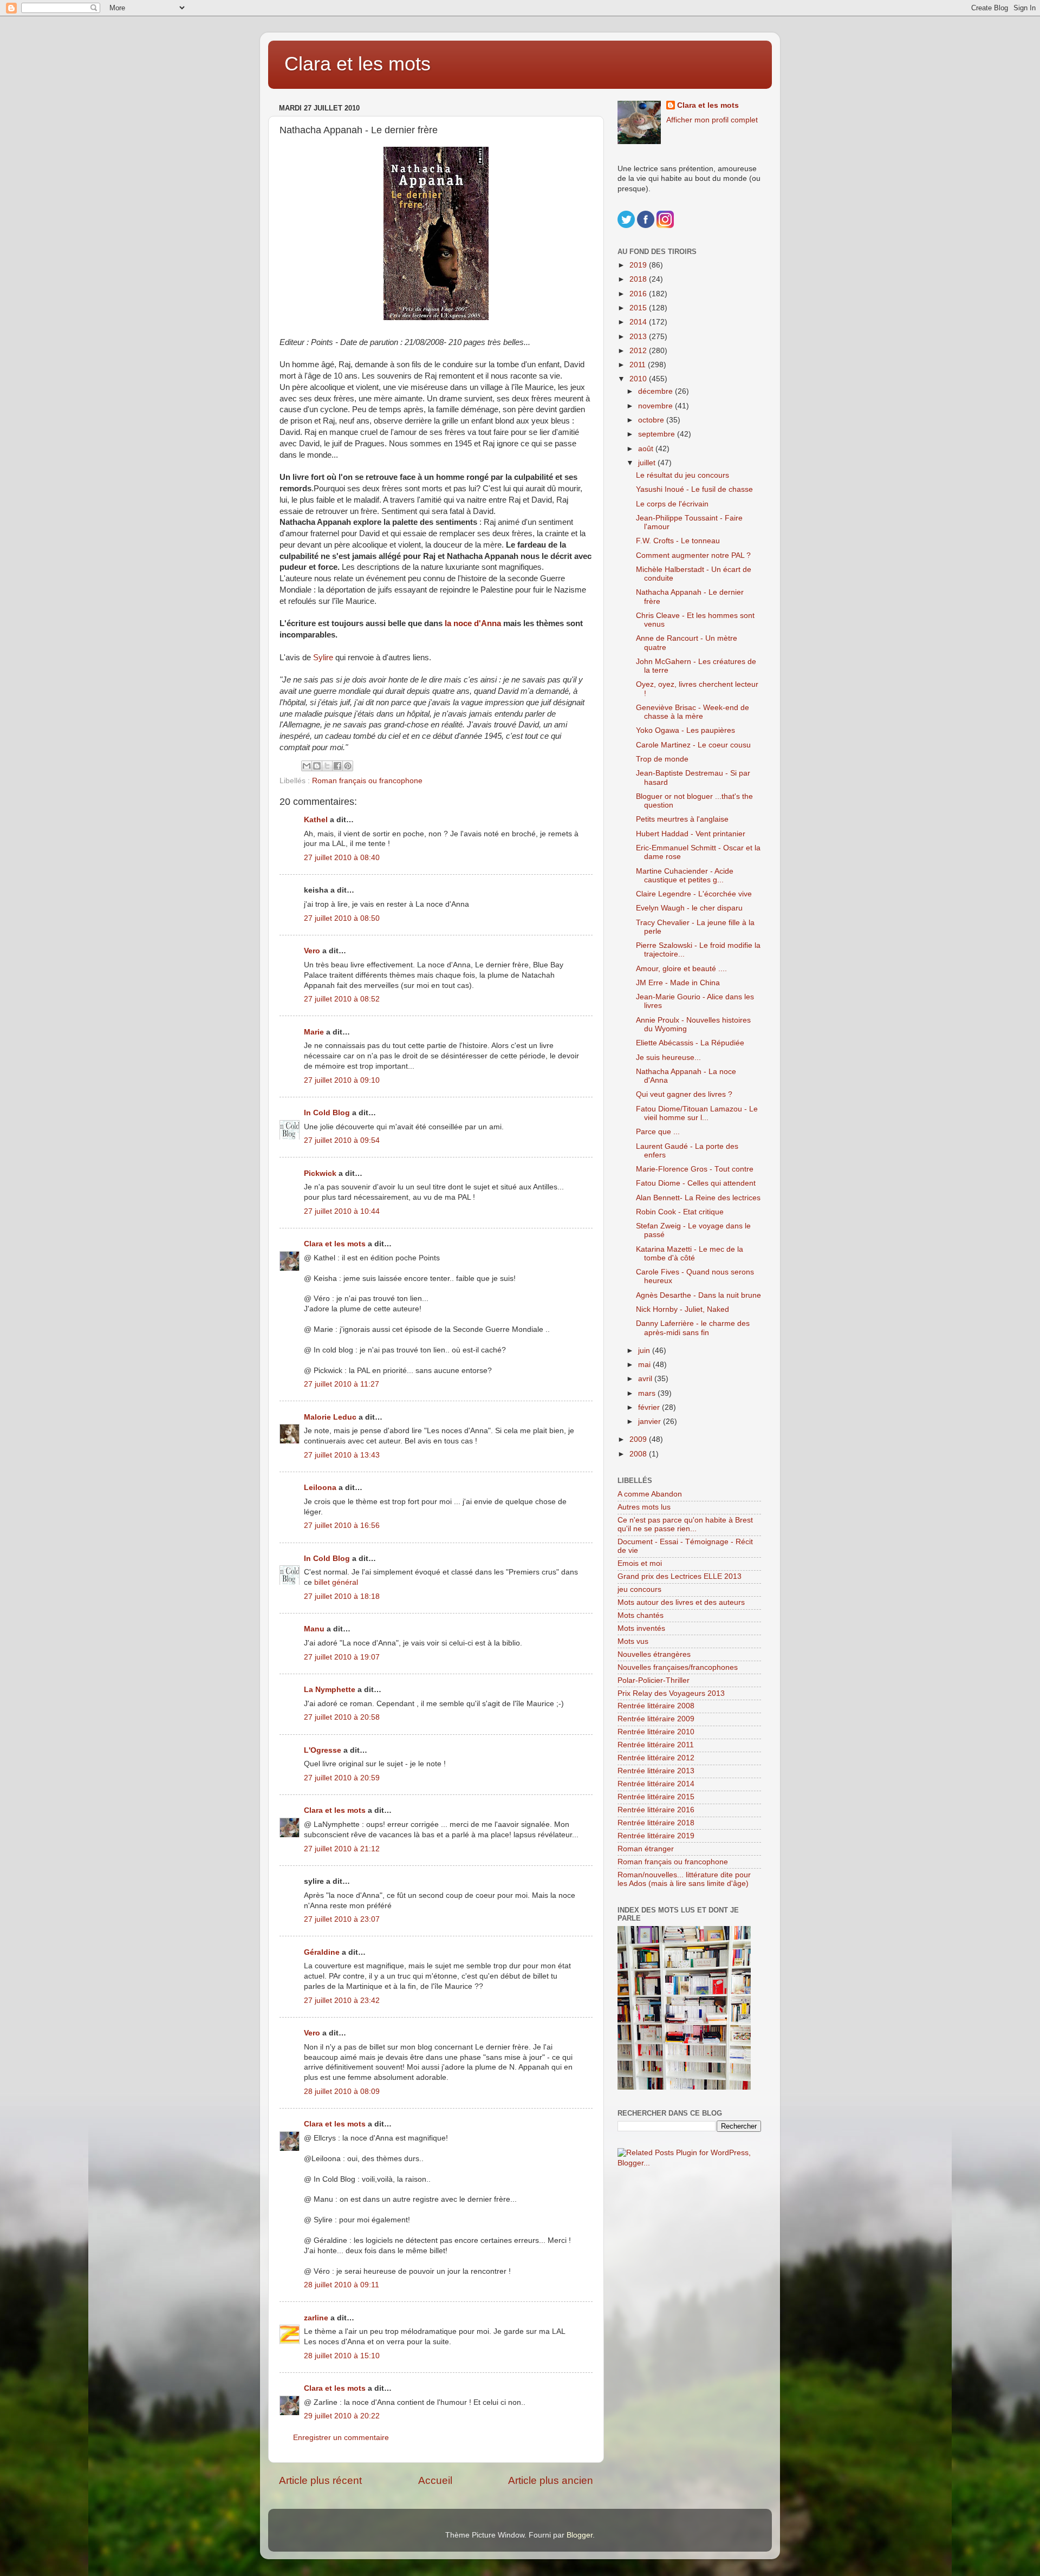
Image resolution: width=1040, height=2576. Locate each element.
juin (645, 1351)
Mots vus (633, 1641)
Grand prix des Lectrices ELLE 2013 (680, 1576)
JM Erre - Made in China (678, 983)
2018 (639, 279)
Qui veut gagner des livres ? (684, 1094)
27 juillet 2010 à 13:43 (342, 1455)
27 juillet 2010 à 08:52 (342, 999)
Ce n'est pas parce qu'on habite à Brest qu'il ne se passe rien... (685, 1524)
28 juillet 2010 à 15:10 (342, 2356)
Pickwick (320, 1173)
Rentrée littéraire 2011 (656, 1745)
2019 (639, 265)
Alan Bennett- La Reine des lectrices (698, 1198)
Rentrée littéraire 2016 (656, 1810)
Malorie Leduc (330, 1417)
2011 (639, 365)
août (647, 449)
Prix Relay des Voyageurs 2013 (671, 1693)
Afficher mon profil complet (712, 120)
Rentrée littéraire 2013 (656, 1771)
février (650, 1407)
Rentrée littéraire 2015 (656, 1797)
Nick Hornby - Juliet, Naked (682, 1309)
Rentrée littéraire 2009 (656, 1719)
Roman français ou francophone (367, 781)
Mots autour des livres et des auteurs (681, 1602)
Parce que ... (658, 1132)
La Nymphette (330, 1690)
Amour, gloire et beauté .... (681, 969)
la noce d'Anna (474, 623)
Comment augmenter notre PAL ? (693, 555)
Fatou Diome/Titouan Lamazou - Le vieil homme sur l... (697, 1113)
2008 (639, 1454)
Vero (312, 951)
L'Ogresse (323, 1750)
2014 (639, 322)
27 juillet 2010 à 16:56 (342, 1526)
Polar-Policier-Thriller (654, 1680)
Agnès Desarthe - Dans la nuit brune (698, 1295)
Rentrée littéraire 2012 (656, 1758)
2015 (639, 308)
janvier (651, 1422)
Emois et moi (640, 1563)
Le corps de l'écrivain (672, 504)
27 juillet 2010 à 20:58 (342, 1717)
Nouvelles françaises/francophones (678, 1667)
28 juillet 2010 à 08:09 (342, 2092)
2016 (639, 294)
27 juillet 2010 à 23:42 (342, 2001)
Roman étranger (646, 1849)
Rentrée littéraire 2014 (656, 1784)
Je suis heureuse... (668, 1058)
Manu (314, 1629)
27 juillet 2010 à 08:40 (342, 858)
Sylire (323, 658)
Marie (314, 1032)
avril (646, 1379)
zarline (316, 2318)
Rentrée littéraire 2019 (656, 1836)
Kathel (316, 820)
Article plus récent (320, 2480)
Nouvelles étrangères (654, 1654)
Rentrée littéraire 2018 (656, 1823)
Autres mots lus (644, 1507)
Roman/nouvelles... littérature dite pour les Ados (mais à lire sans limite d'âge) (684, 1879)
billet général (336, 1582)
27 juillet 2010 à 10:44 (342, 1211)
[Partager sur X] (327, 766)
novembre (656, 406)
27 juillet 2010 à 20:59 (342, 1778)
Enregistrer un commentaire (341, 2438)
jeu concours (639, 1589)
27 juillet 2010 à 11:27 (342, 1384)
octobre (652, 420)
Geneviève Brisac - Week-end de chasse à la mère (693, 712)
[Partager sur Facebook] (337, 766)
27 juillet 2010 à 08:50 (342, 918)
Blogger (580, 2535)
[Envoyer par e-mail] (307, 766)
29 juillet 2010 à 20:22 (342, 2416)
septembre (658, 434)
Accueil (435, 2480)
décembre (656, 391)
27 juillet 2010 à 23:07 (342, 1919)
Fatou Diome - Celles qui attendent (696, 1183)
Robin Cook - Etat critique (680, 1212)
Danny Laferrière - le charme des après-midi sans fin (693, 1328)
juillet (648, 463)
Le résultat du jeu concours (682, 475)
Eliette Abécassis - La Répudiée (690, 1043)
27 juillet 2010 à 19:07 (342, 1657)
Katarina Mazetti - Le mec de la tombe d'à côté (690, 1254)
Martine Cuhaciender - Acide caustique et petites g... (685, 876)
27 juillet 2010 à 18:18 (342, 1596)
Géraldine (322, 1952)
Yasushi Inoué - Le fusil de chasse (694, 489)
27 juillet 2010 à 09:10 (342, 1080)
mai (645, 1365)
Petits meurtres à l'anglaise (682, 819)
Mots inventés (641, 1628)
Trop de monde (662, 759)
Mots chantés (641, 1615)
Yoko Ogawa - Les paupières (685, 730)
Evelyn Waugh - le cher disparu (689, 908)
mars (648, 1393)
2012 (639, 351)
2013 (639, 337)
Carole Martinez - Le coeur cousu (693, 745)
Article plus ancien (551, 2480)
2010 (639, 379)
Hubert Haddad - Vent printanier (691, 834)
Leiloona (320, 1488)
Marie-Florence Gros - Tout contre (695, 1169)
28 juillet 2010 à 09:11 (342, 2285)
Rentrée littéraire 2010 (656, 1732)
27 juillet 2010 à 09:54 (342, 1140)
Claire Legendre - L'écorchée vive (694, 894)
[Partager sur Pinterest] (348, 766)
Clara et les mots (357, 64)
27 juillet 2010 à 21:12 (342, 1849)
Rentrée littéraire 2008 (656, 1706)
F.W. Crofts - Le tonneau (678, 541)
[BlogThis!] (317, 766)
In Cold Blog (327, 1113)
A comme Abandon (650, 1494)
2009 (639, 1439)
